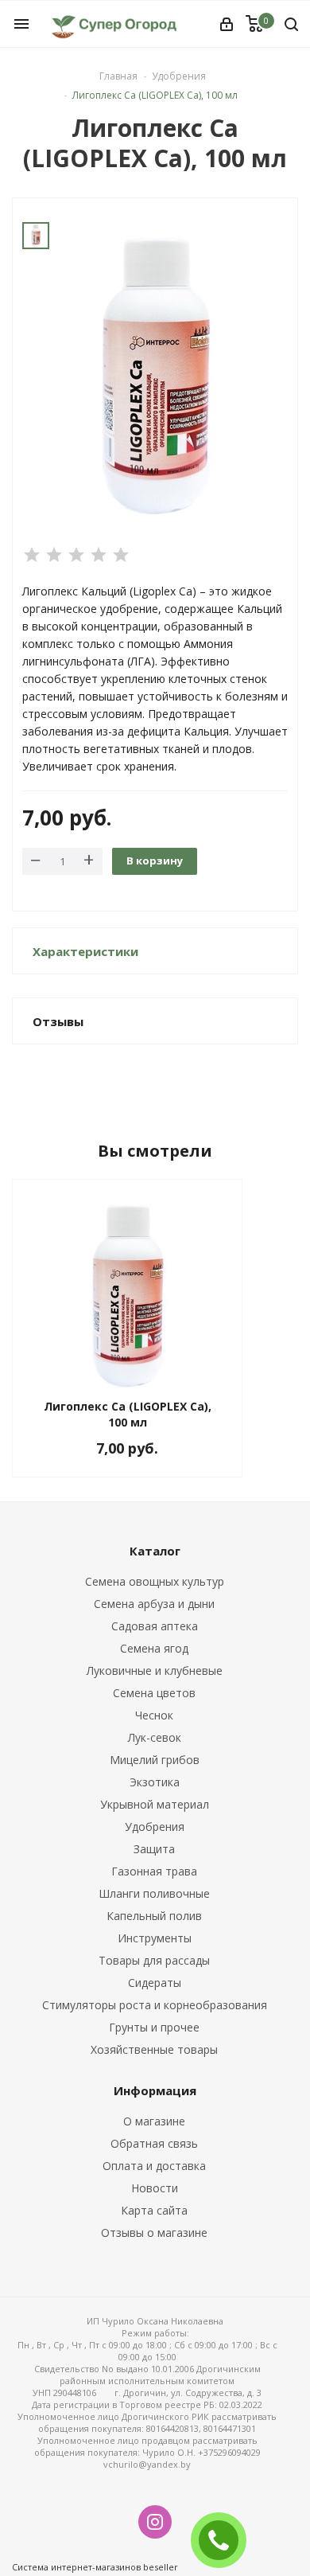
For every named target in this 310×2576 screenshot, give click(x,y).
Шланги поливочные (154, 1893)
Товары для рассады (154, 1960)
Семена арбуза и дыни (154, 1604)
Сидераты (155, 1983)
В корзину (155, 861)
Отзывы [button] (58, 1021)
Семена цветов (154, 1693)
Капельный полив (154, 1916)
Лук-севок (155, 1737)
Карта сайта (154, 2210)
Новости (155, 2188)
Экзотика (155, 1782)
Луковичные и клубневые (155, 1670)
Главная (118, 76)
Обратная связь (154, 2143)
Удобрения (155, 1827)
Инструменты (155, 1938)
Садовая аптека (155, 1626)
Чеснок (154, 1715)
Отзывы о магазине (154, 2233)
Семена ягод (154, 1648)
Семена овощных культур (155, 1581)
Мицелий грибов (155, 1760)
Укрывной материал (155, 1804)
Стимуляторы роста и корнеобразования (155, 2005)
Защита (154, 1849)
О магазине (154, 2121)
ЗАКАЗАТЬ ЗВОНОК (225, 2540)
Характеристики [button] (85, 951)
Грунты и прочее (154, 2027)
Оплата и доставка (154, 2166)
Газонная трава (154, 1871)
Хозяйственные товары (154, 2049)
